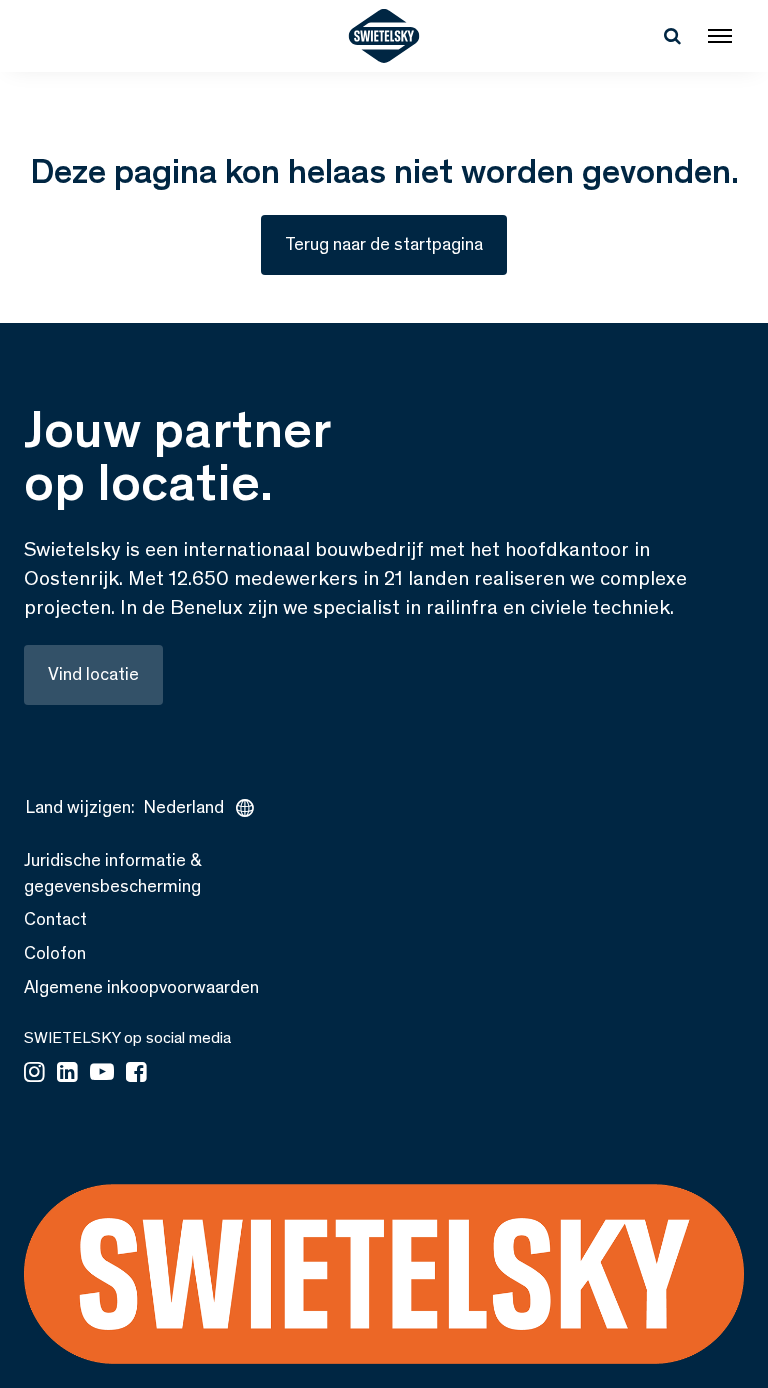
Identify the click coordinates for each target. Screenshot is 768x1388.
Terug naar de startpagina (384, 244)
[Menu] (720, 36)
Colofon (55, 953)
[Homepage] (384, 36)
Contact (55, 919)
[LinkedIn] (67, 1074)
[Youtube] (102, 1074)
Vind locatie (93, 674)
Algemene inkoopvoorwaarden (141, 987)
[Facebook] (136, 1074)
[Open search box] (672, 36)
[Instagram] (34, 1074)
